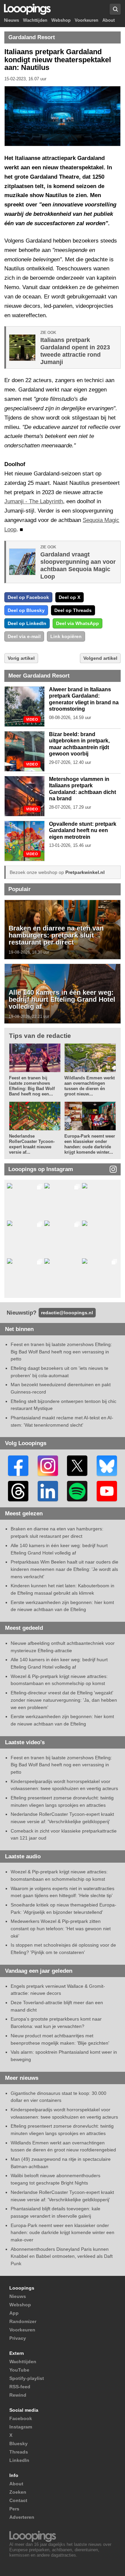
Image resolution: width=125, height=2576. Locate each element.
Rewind (18, 2395)
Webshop (61, 21)
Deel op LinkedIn (27, 623)
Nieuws (11, 21)
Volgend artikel (100, 658)
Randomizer (23, 2321)
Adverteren (22, 2517)
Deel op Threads (73, 610)
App (14, 2313)
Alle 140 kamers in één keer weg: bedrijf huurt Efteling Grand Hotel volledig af (62, 999)
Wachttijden (35, 21)
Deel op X (69, 597)
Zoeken (18, 2492)
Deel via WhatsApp (77, 623)
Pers (14, 2509)
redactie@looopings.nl (67, 1313)
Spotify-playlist (27, 2378)
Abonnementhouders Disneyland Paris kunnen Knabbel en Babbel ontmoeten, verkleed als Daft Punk (62, 2256)
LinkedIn (19, 2460)
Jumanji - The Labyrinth (34, 501)
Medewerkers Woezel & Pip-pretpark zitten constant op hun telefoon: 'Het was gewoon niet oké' (61, 1928)
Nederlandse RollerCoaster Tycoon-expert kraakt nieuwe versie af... (32, 1144)
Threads (19, 2452)
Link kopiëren (66, 636)
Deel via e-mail (24, 636)
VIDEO (32, 720)
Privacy (18, 2338)
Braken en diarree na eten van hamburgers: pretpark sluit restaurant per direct (56, 935)
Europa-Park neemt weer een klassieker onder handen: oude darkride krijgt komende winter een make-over (62, 2233)
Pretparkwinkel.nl (85, 872)
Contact (18, 2500)
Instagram (21, 2427)
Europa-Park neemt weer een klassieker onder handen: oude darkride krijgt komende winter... (90, 1144)
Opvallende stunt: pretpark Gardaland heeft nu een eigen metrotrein (83, 830)
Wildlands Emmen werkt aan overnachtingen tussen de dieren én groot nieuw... (89, 1086)
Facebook (21, 2418)
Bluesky (18, 2444)
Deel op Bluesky (26, 610)
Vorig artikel (21, 658)
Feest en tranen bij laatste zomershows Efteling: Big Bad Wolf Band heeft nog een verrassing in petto (61, 1352)
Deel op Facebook (28, 597)
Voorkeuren (86, 21)
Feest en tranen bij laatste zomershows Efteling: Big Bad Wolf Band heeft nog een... (32, 1086)
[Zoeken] (115, 9)
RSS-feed (20, 2387)
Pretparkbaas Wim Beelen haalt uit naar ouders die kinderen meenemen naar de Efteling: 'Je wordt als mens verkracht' (64, 1569)
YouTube (19, 2370)
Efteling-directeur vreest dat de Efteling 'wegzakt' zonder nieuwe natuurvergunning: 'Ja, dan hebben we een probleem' (64, 1700)
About (108, 21)
